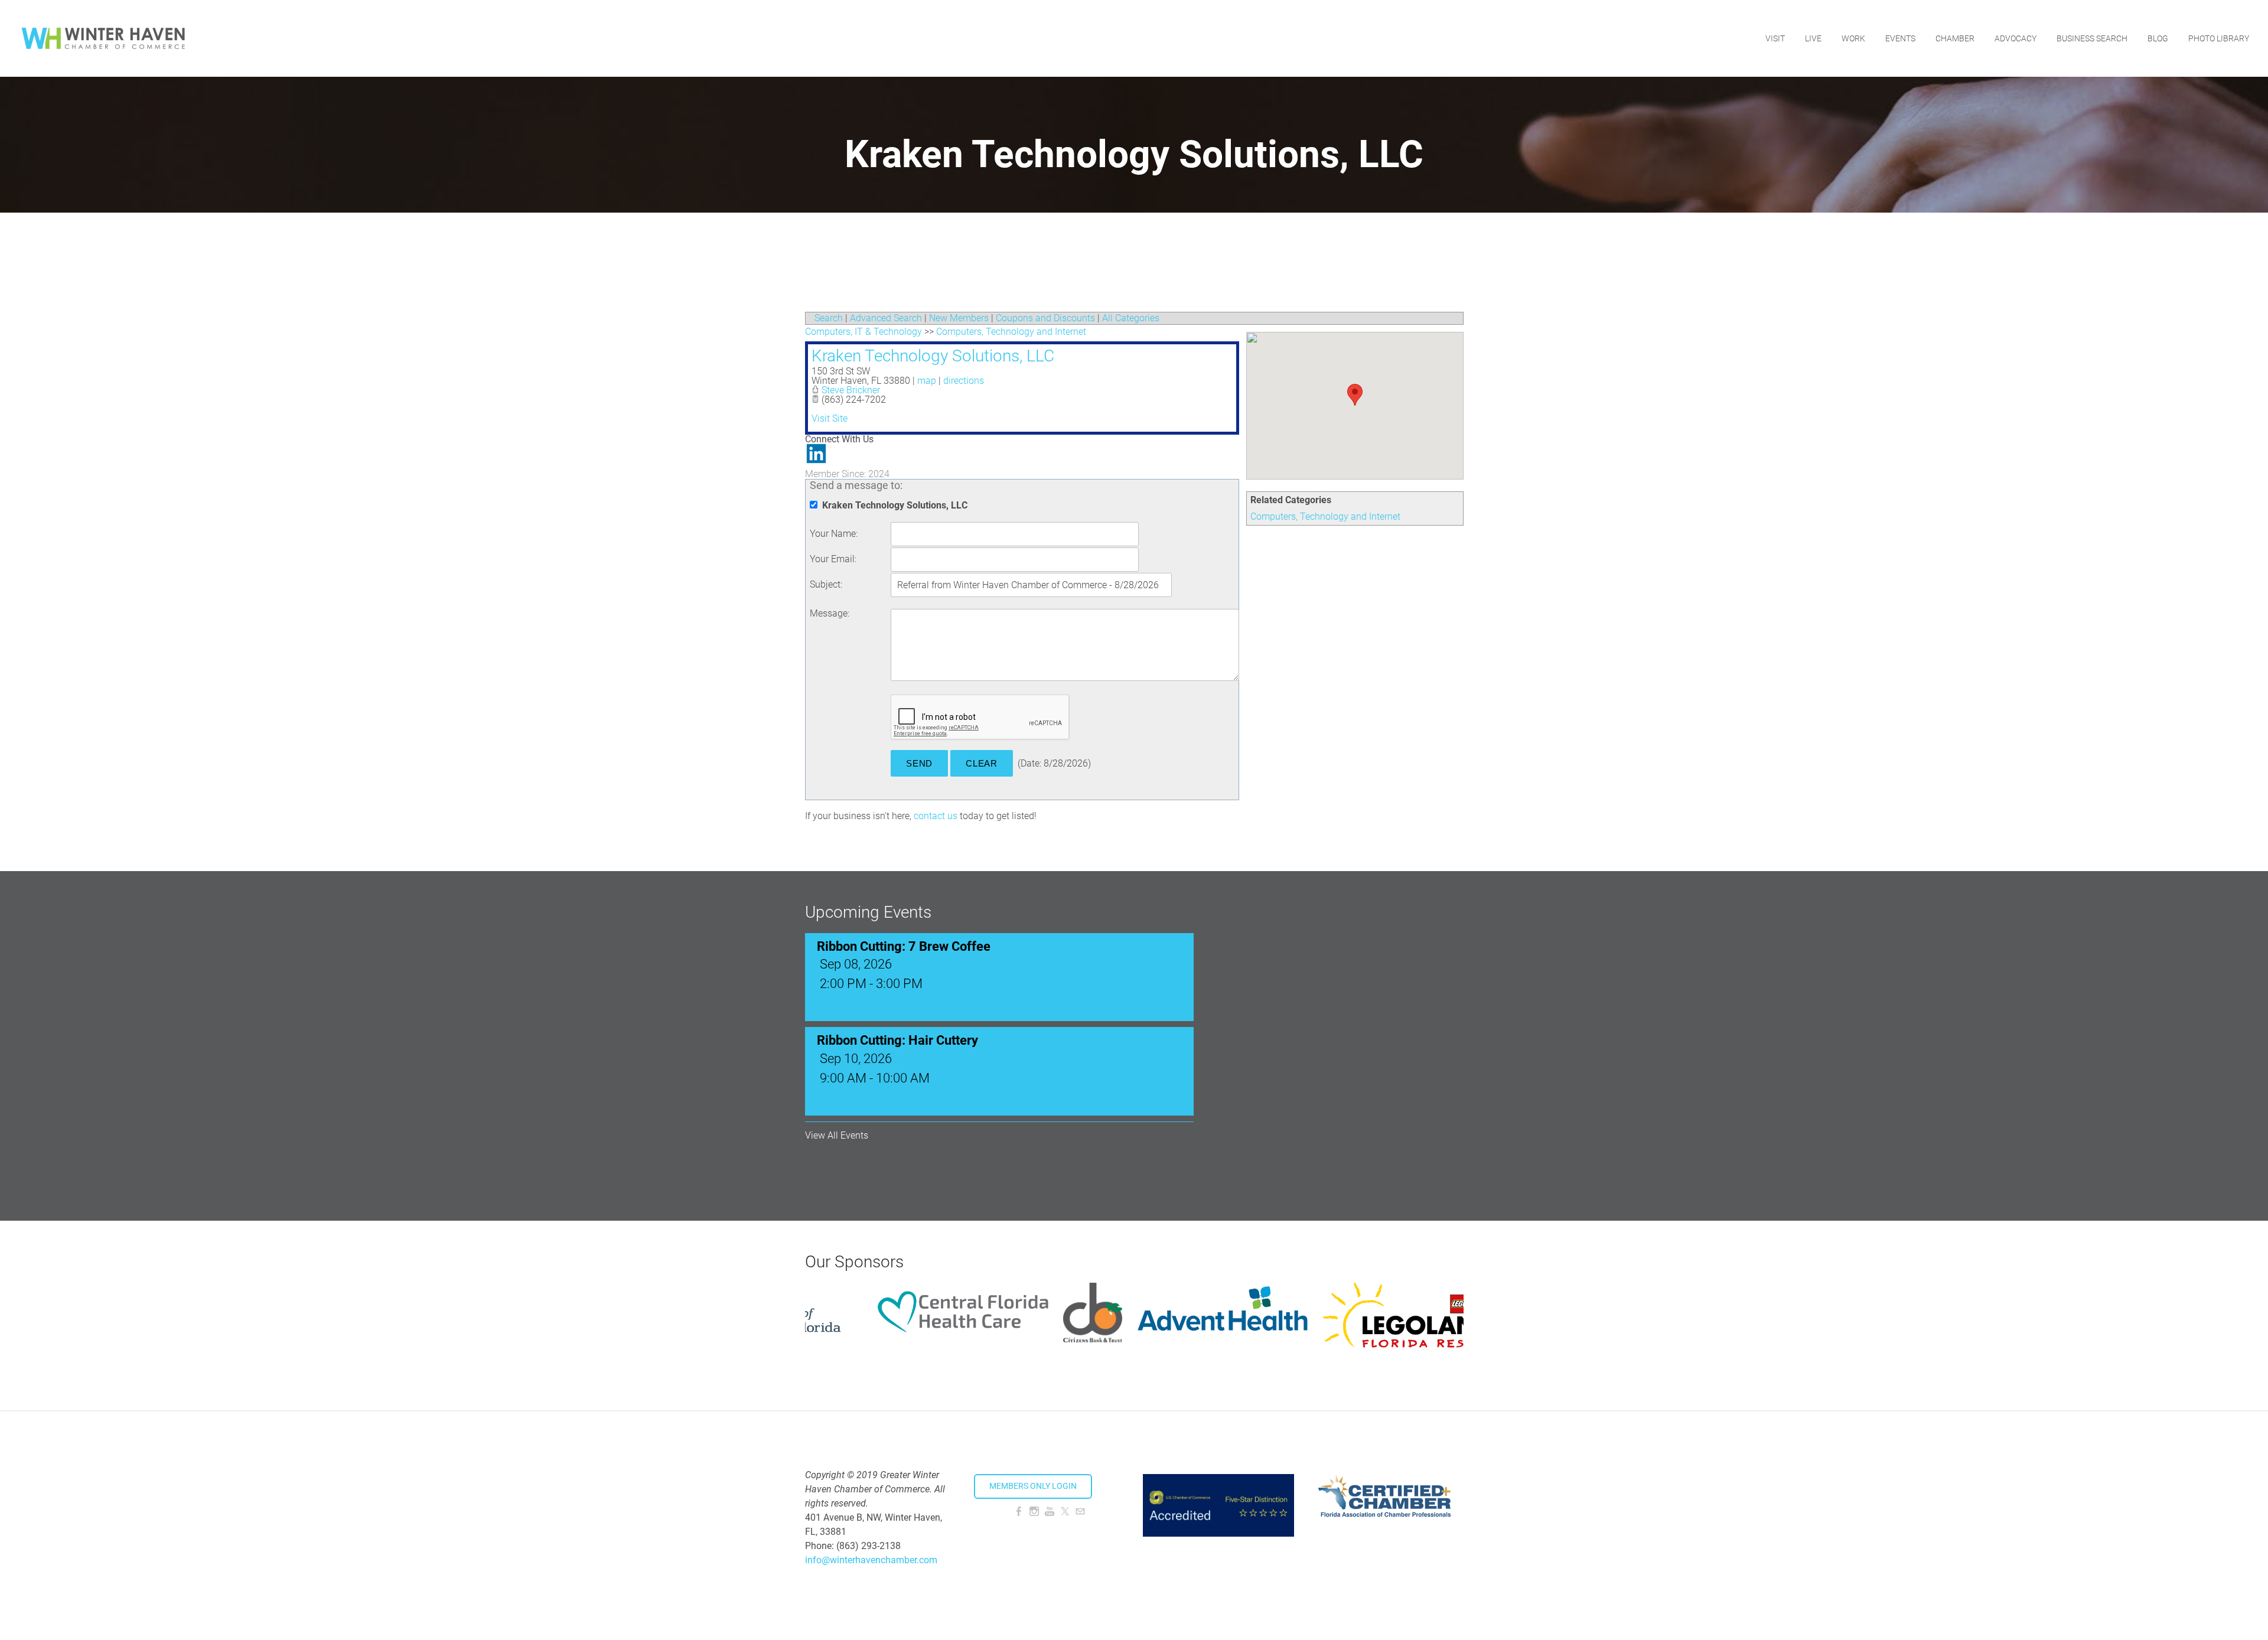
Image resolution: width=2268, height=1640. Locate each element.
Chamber (1955, 38)
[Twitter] (1065, 1512)
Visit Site (830, 418)
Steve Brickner (851, 390)
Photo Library (2219, 38)
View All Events (837, 1136)
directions (964, 381)
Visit (1775, 38)
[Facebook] (1019, 1512)
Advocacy (2016, 38)
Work (1853, 38)
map (927, 381)
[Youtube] (1050, 1512)
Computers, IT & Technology (863, 332)
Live (1813, 38)
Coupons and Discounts (1045, 318)
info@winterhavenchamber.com (871, 1560)
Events (1900, 38)
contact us (936, 816)
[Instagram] (1034, 1512)
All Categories (1131, 318)
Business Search (2092, 38)
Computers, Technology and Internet (1325, 516)
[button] (1355, 395)
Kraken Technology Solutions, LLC (933, 356)
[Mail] (1080, 1512)
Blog (2158, 38)
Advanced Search (886, 318)
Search (829, 318)
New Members (959, 318)
